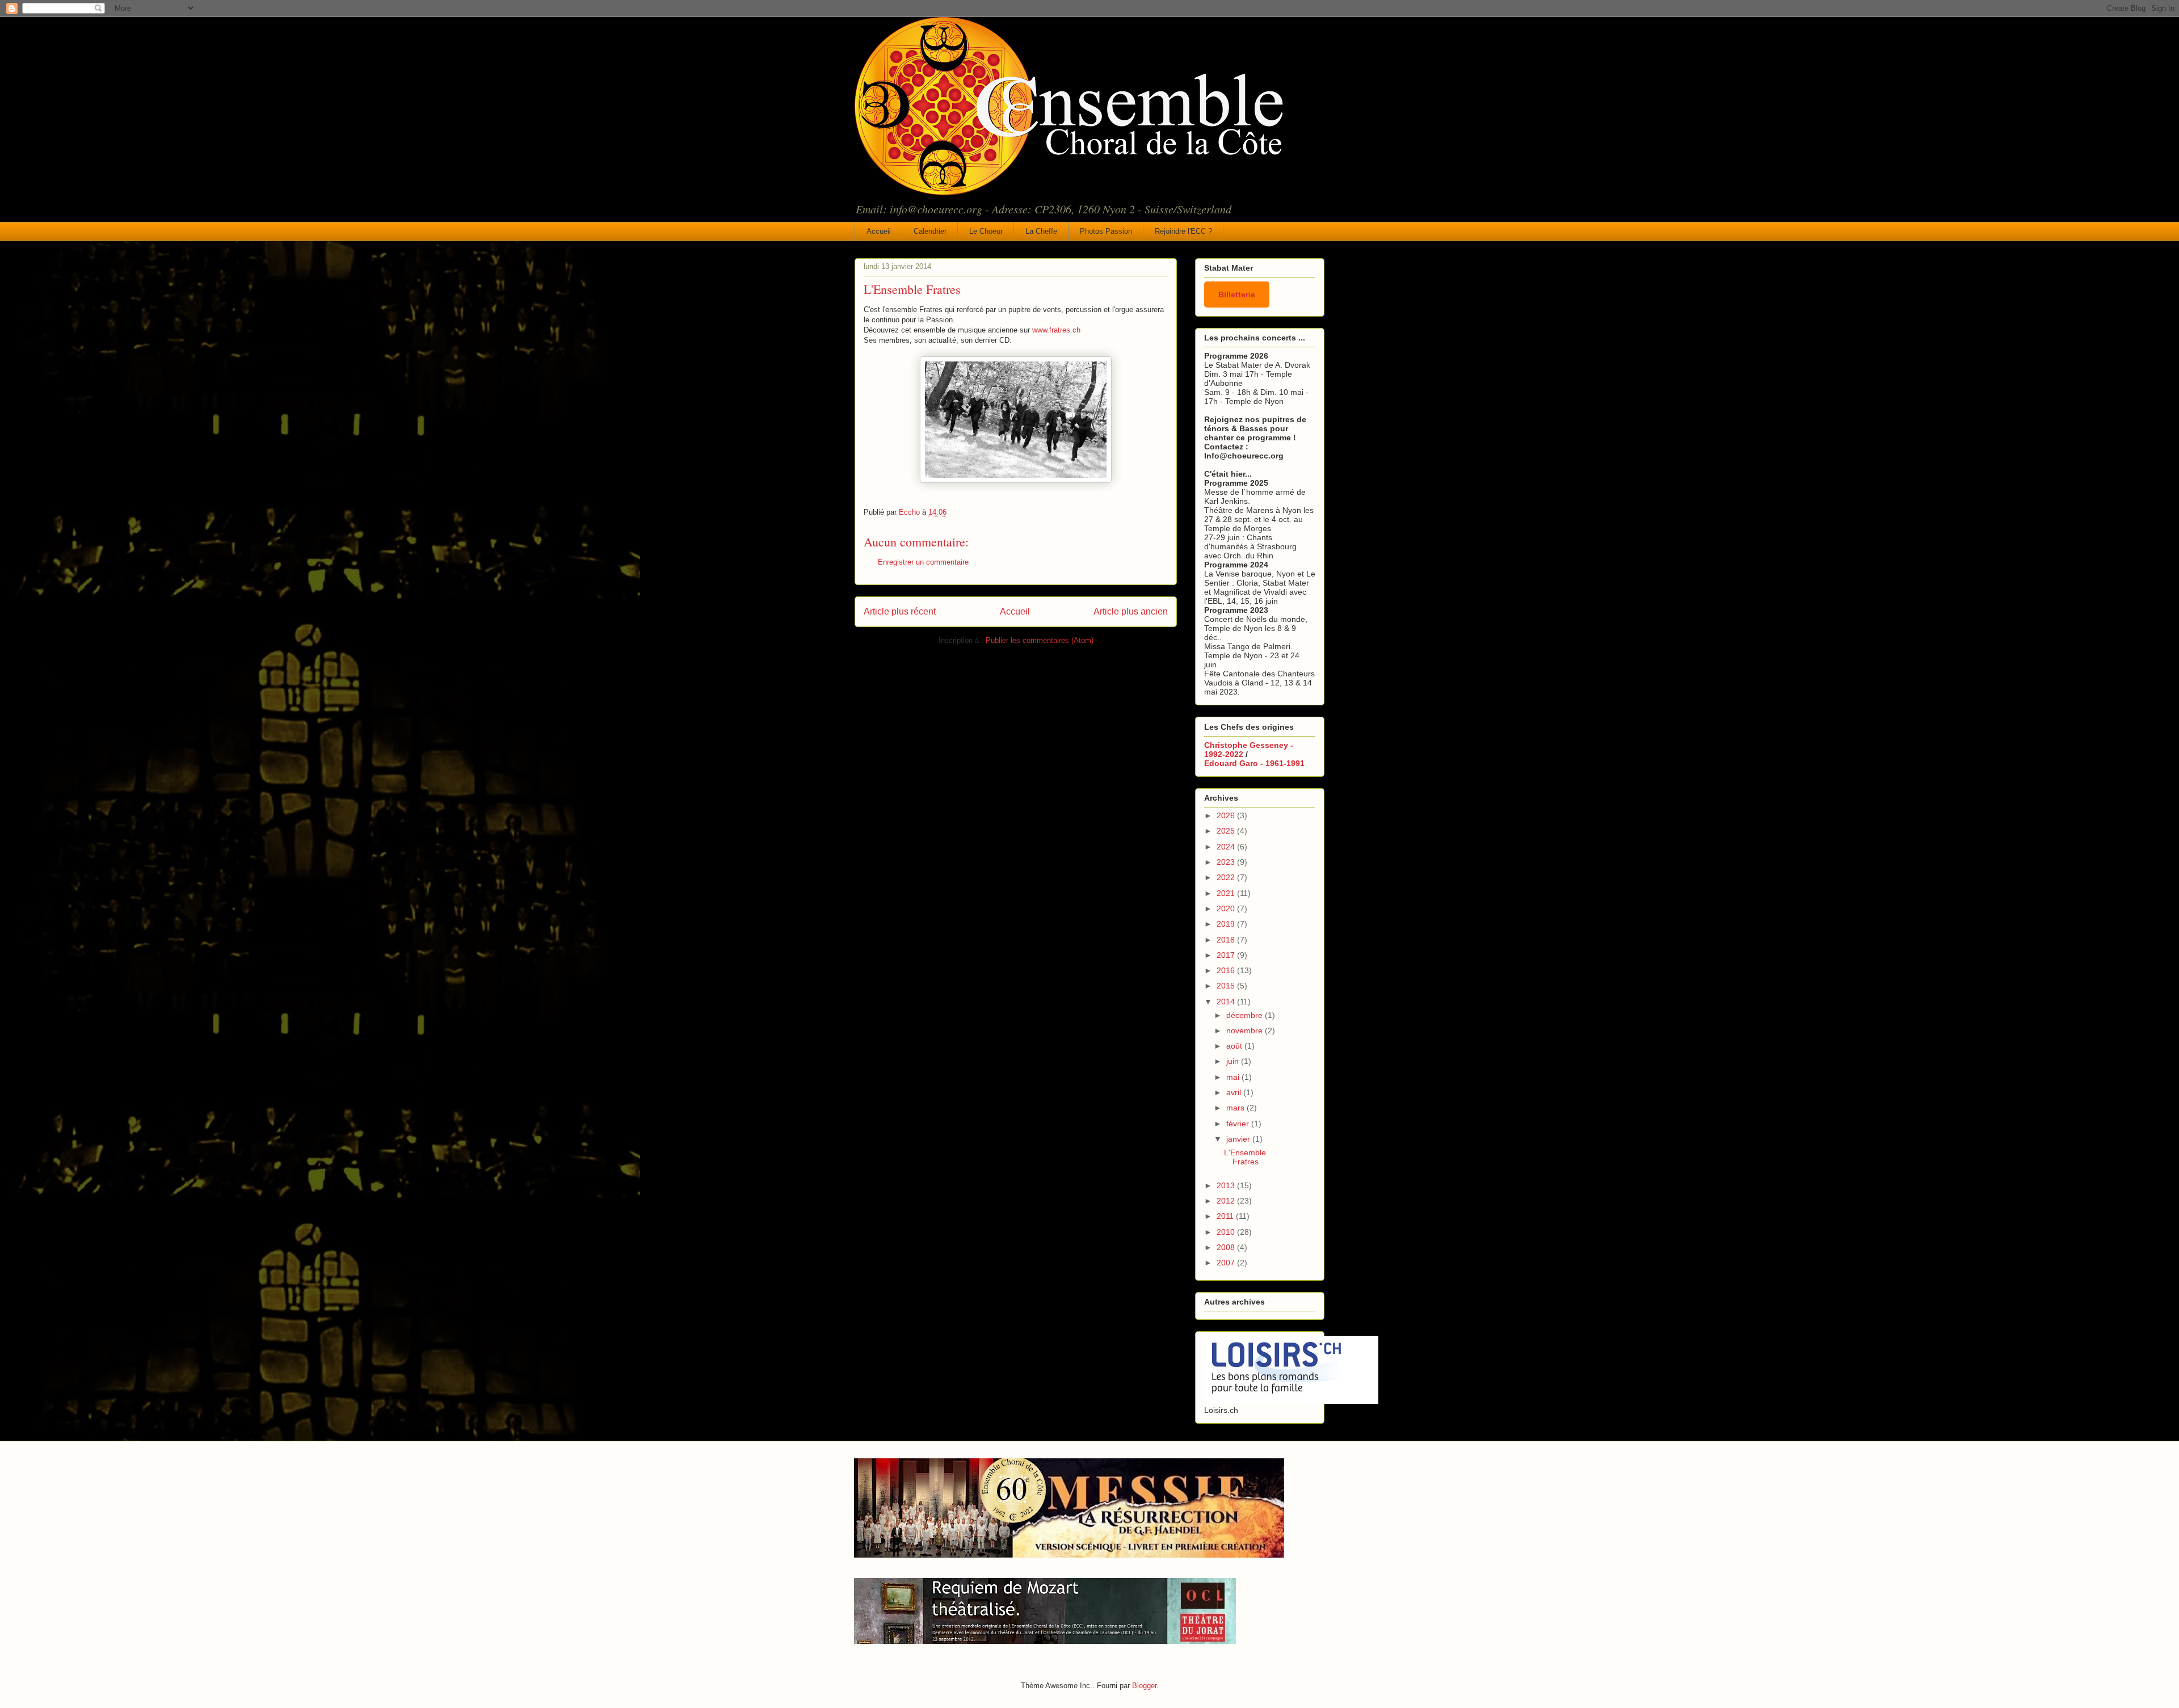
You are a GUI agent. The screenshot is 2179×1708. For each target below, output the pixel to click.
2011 (1226, 1216)
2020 (1227, 908)
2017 (1227, 955)
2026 (1227, 815)
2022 (1227, 877)
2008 (1227, 1247)
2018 (1227, 940)
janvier (1239, 1139)
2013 (1227, 1185)
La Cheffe (1041, 231)
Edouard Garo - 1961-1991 (1254, 763)
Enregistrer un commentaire (923, 562)
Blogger (1144, 1686)
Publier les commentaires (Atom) (1040, 640)
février (1239, 1124)
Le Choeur (986, 231)
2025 (1227, 831)
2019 (1227, 924)
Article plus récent (900, 611)
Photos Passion (1106, 231)
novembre (1246, 1030)
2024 (1227, 847)
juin (1234, 1061)
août (1235, 1046)
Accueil (879, 231)
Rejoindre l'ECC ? (1183, 231)
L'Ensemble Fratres (1245, 1157)
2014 (1227, 1002)
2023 (1227, 862)
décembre (1246, 1015)
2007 (1227, 1263)
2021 (1227, 893)
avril (1235, 1092)
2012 (1227, 1201)
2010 (1227, 1232)
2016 (1227, 970)
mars (1236, 1108)
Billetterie (1237, 295)
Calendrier (930, 231)
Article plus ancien (1131, 611)
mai (1234, 1077)
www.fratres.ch (1056, 330)
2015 (1227, 986)
